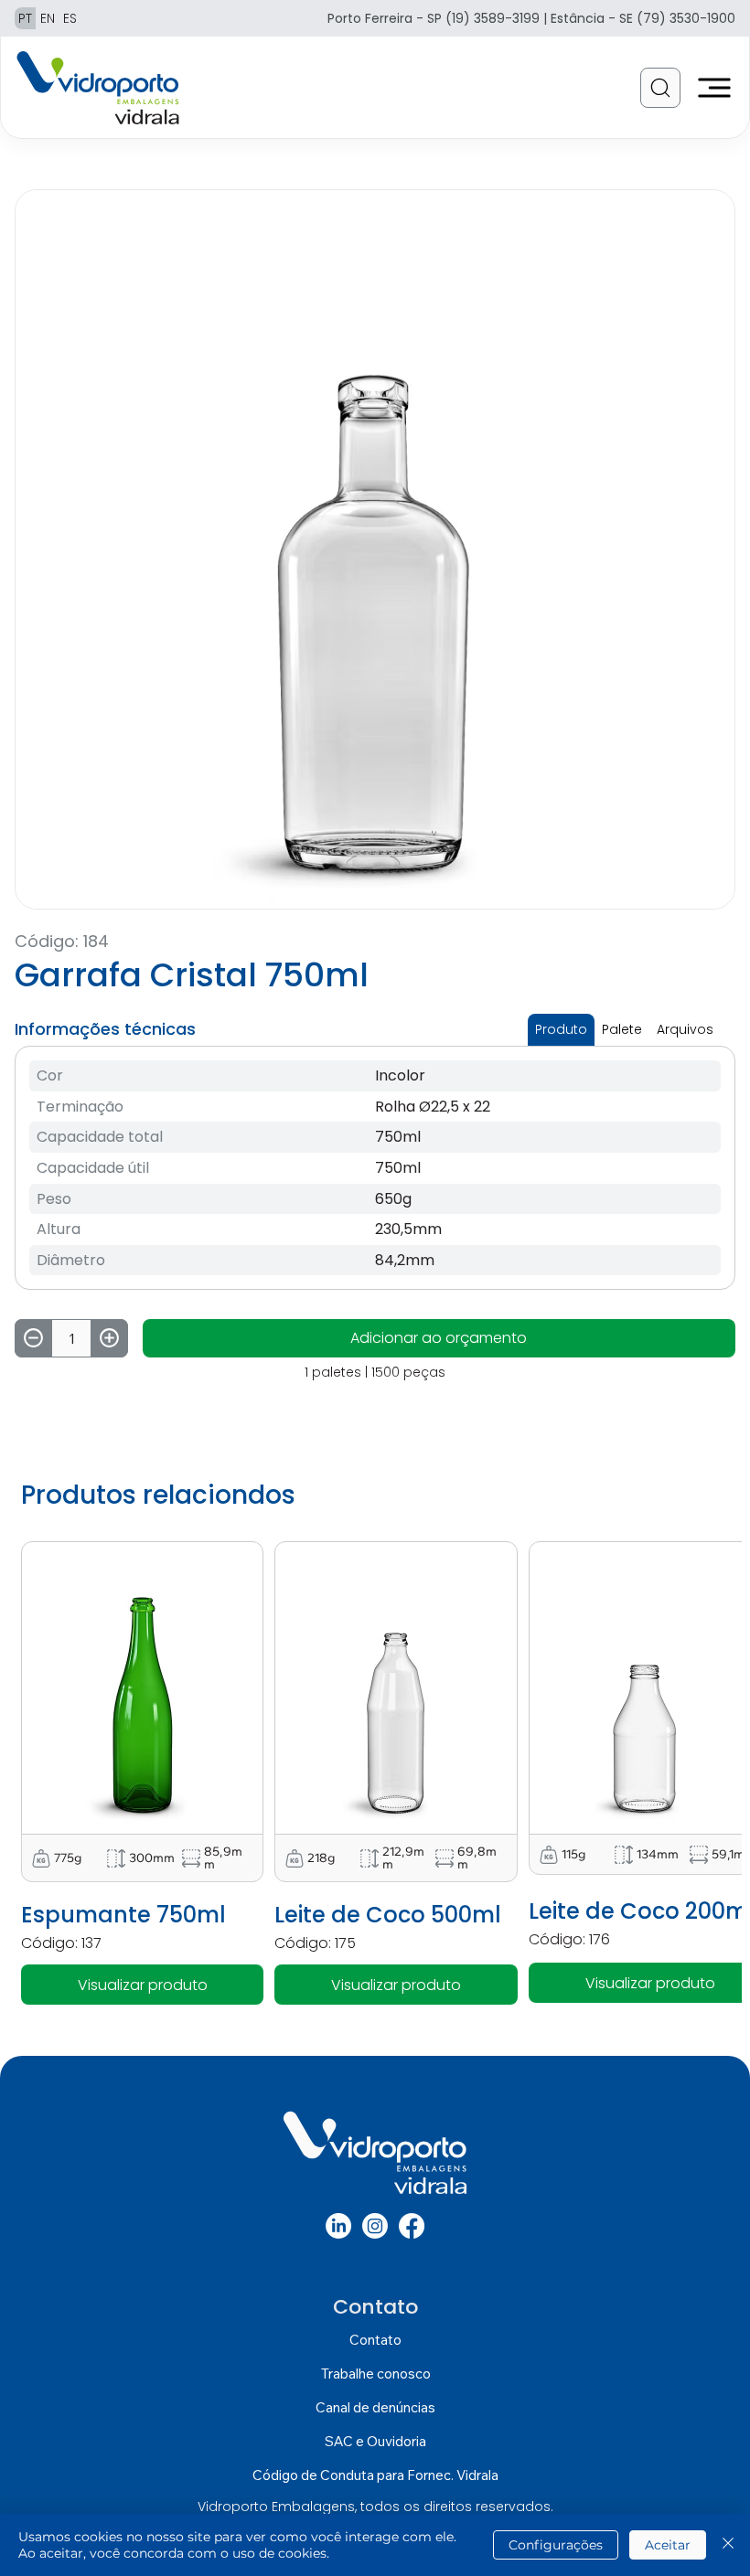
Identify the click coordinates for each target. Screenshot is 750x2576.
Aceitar (668, 2545)
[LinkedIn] (338, 2226)
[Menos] (33, 1338)
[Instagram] (375, 2226)
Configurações (556, 2545)
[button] (660, 88)
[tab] (561, 1030)
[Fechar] (728, 2545)
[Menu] (715, 88)
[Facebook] (412, 2226)
